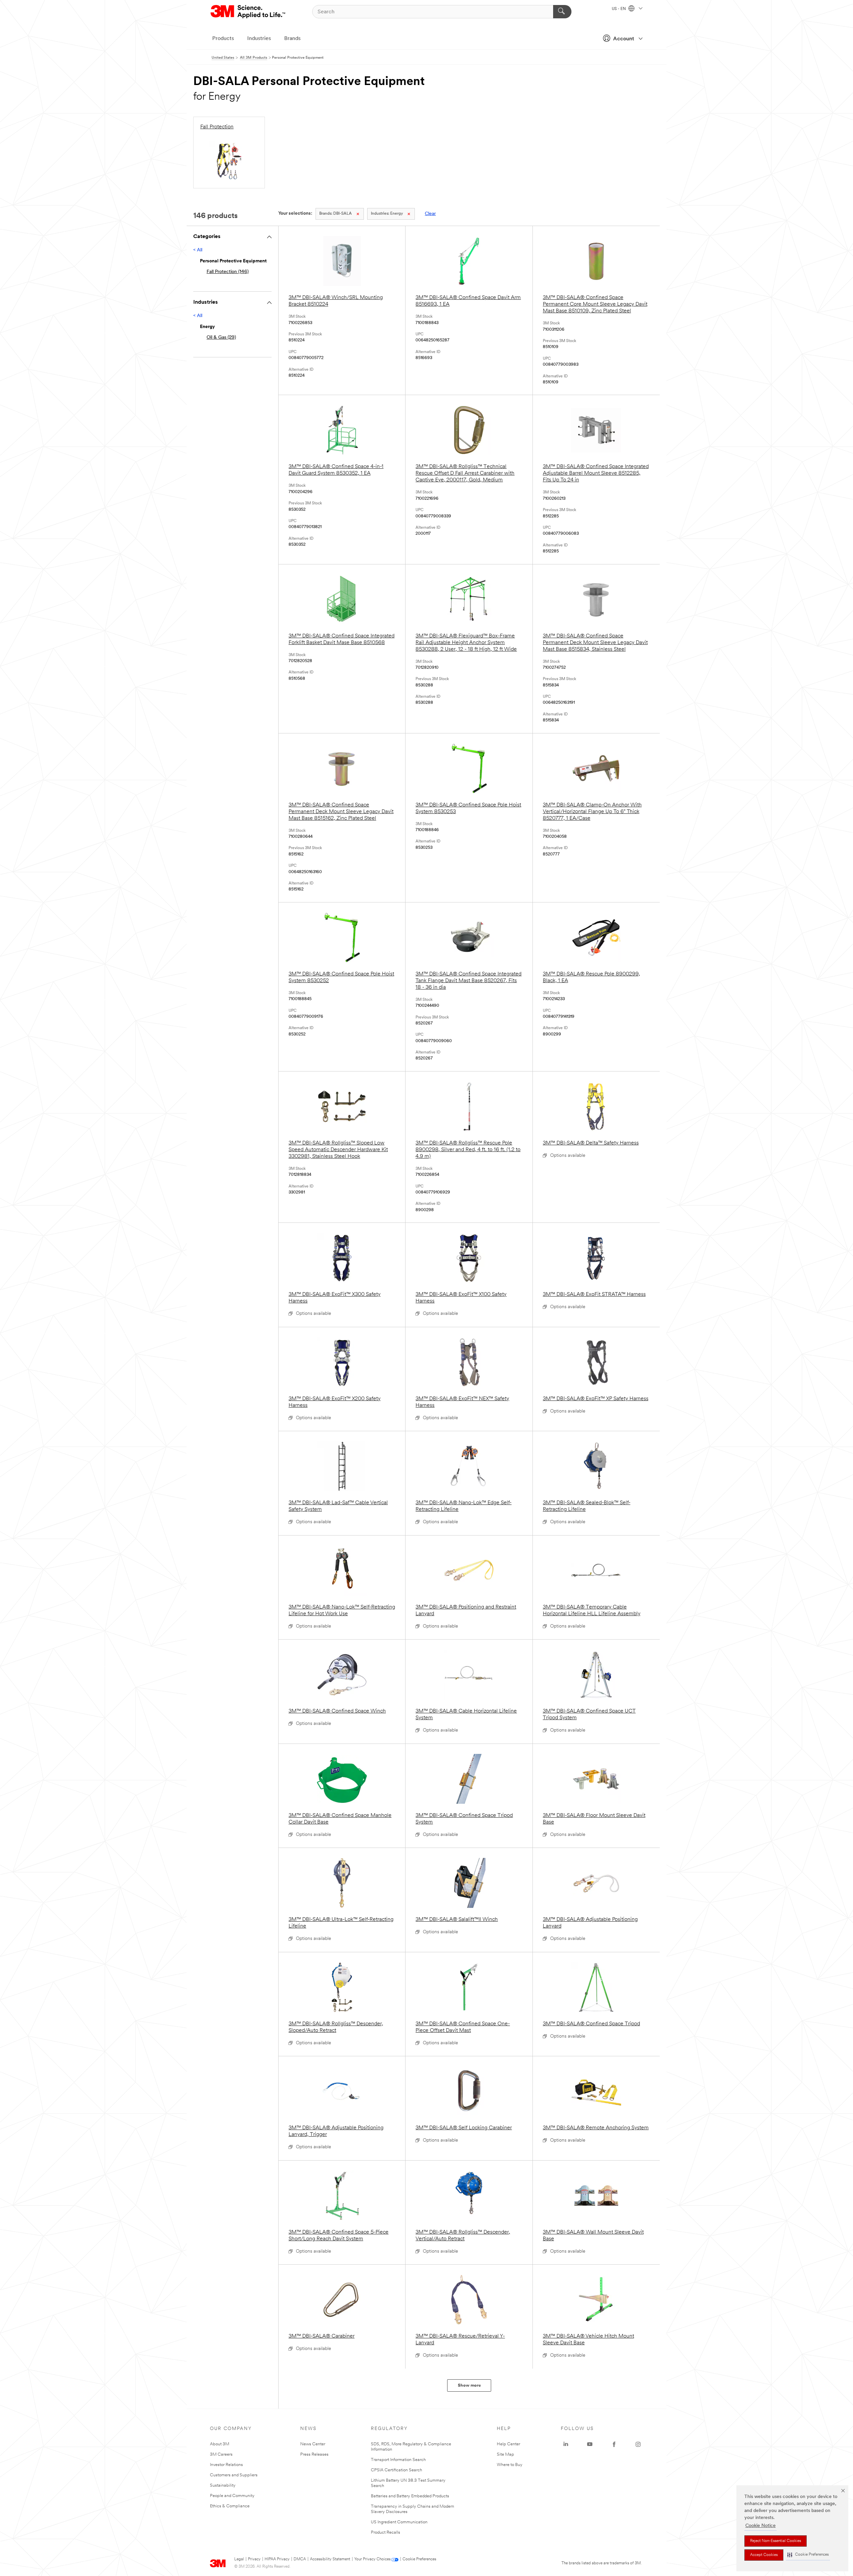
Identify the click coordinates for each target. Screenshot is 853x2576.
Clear (430, 214)
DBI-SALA (336, 214)
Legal (239, 2559)
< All (198, 250)
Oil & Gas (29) (221, 338)
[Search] (562, 12)
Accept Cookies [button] (764, 2555)
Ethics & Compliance (230, 2506)
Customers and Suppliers (234, 2475)
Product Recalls (386, 2532)
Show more (469, 2385)
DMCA (300, 2559)
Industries (259, 39)
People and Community (232, 2496)
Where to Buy (510, 2465)
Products (223, 39)
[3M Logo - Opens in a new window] (248, 12)
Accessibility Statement (330, 2559)
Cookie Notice (761, 2526)
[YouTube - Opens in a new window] (590, 2444)
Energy (387, 214)
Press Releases (314, 2454)
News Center (313, 2444)
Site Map (505, 2454)
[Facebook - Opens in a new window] (614, 2444)
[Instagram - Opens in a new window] (638, 2444)
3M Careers (221, 2454)
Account (624, 39)
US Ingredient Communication (399, 2522)
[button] (808, 2555)
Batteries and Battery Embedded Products (410, 2496)
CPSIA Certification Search (397, 2470)
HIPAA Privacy (277, 2559)
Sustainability (223, 2485)
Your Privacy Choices (372, 2559)
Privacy (254, 2559)
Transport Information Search (398, 2460)
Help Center (508, 2444)
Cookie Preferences (419, 2559)
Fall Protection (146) (228, 272)
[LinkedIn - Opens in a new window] (566, 2444)
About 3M (220, 2444)
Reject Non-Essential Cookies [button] (776, 2541)
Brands (292, 39)
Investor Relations (226, 2465)
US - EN (619, 9)
